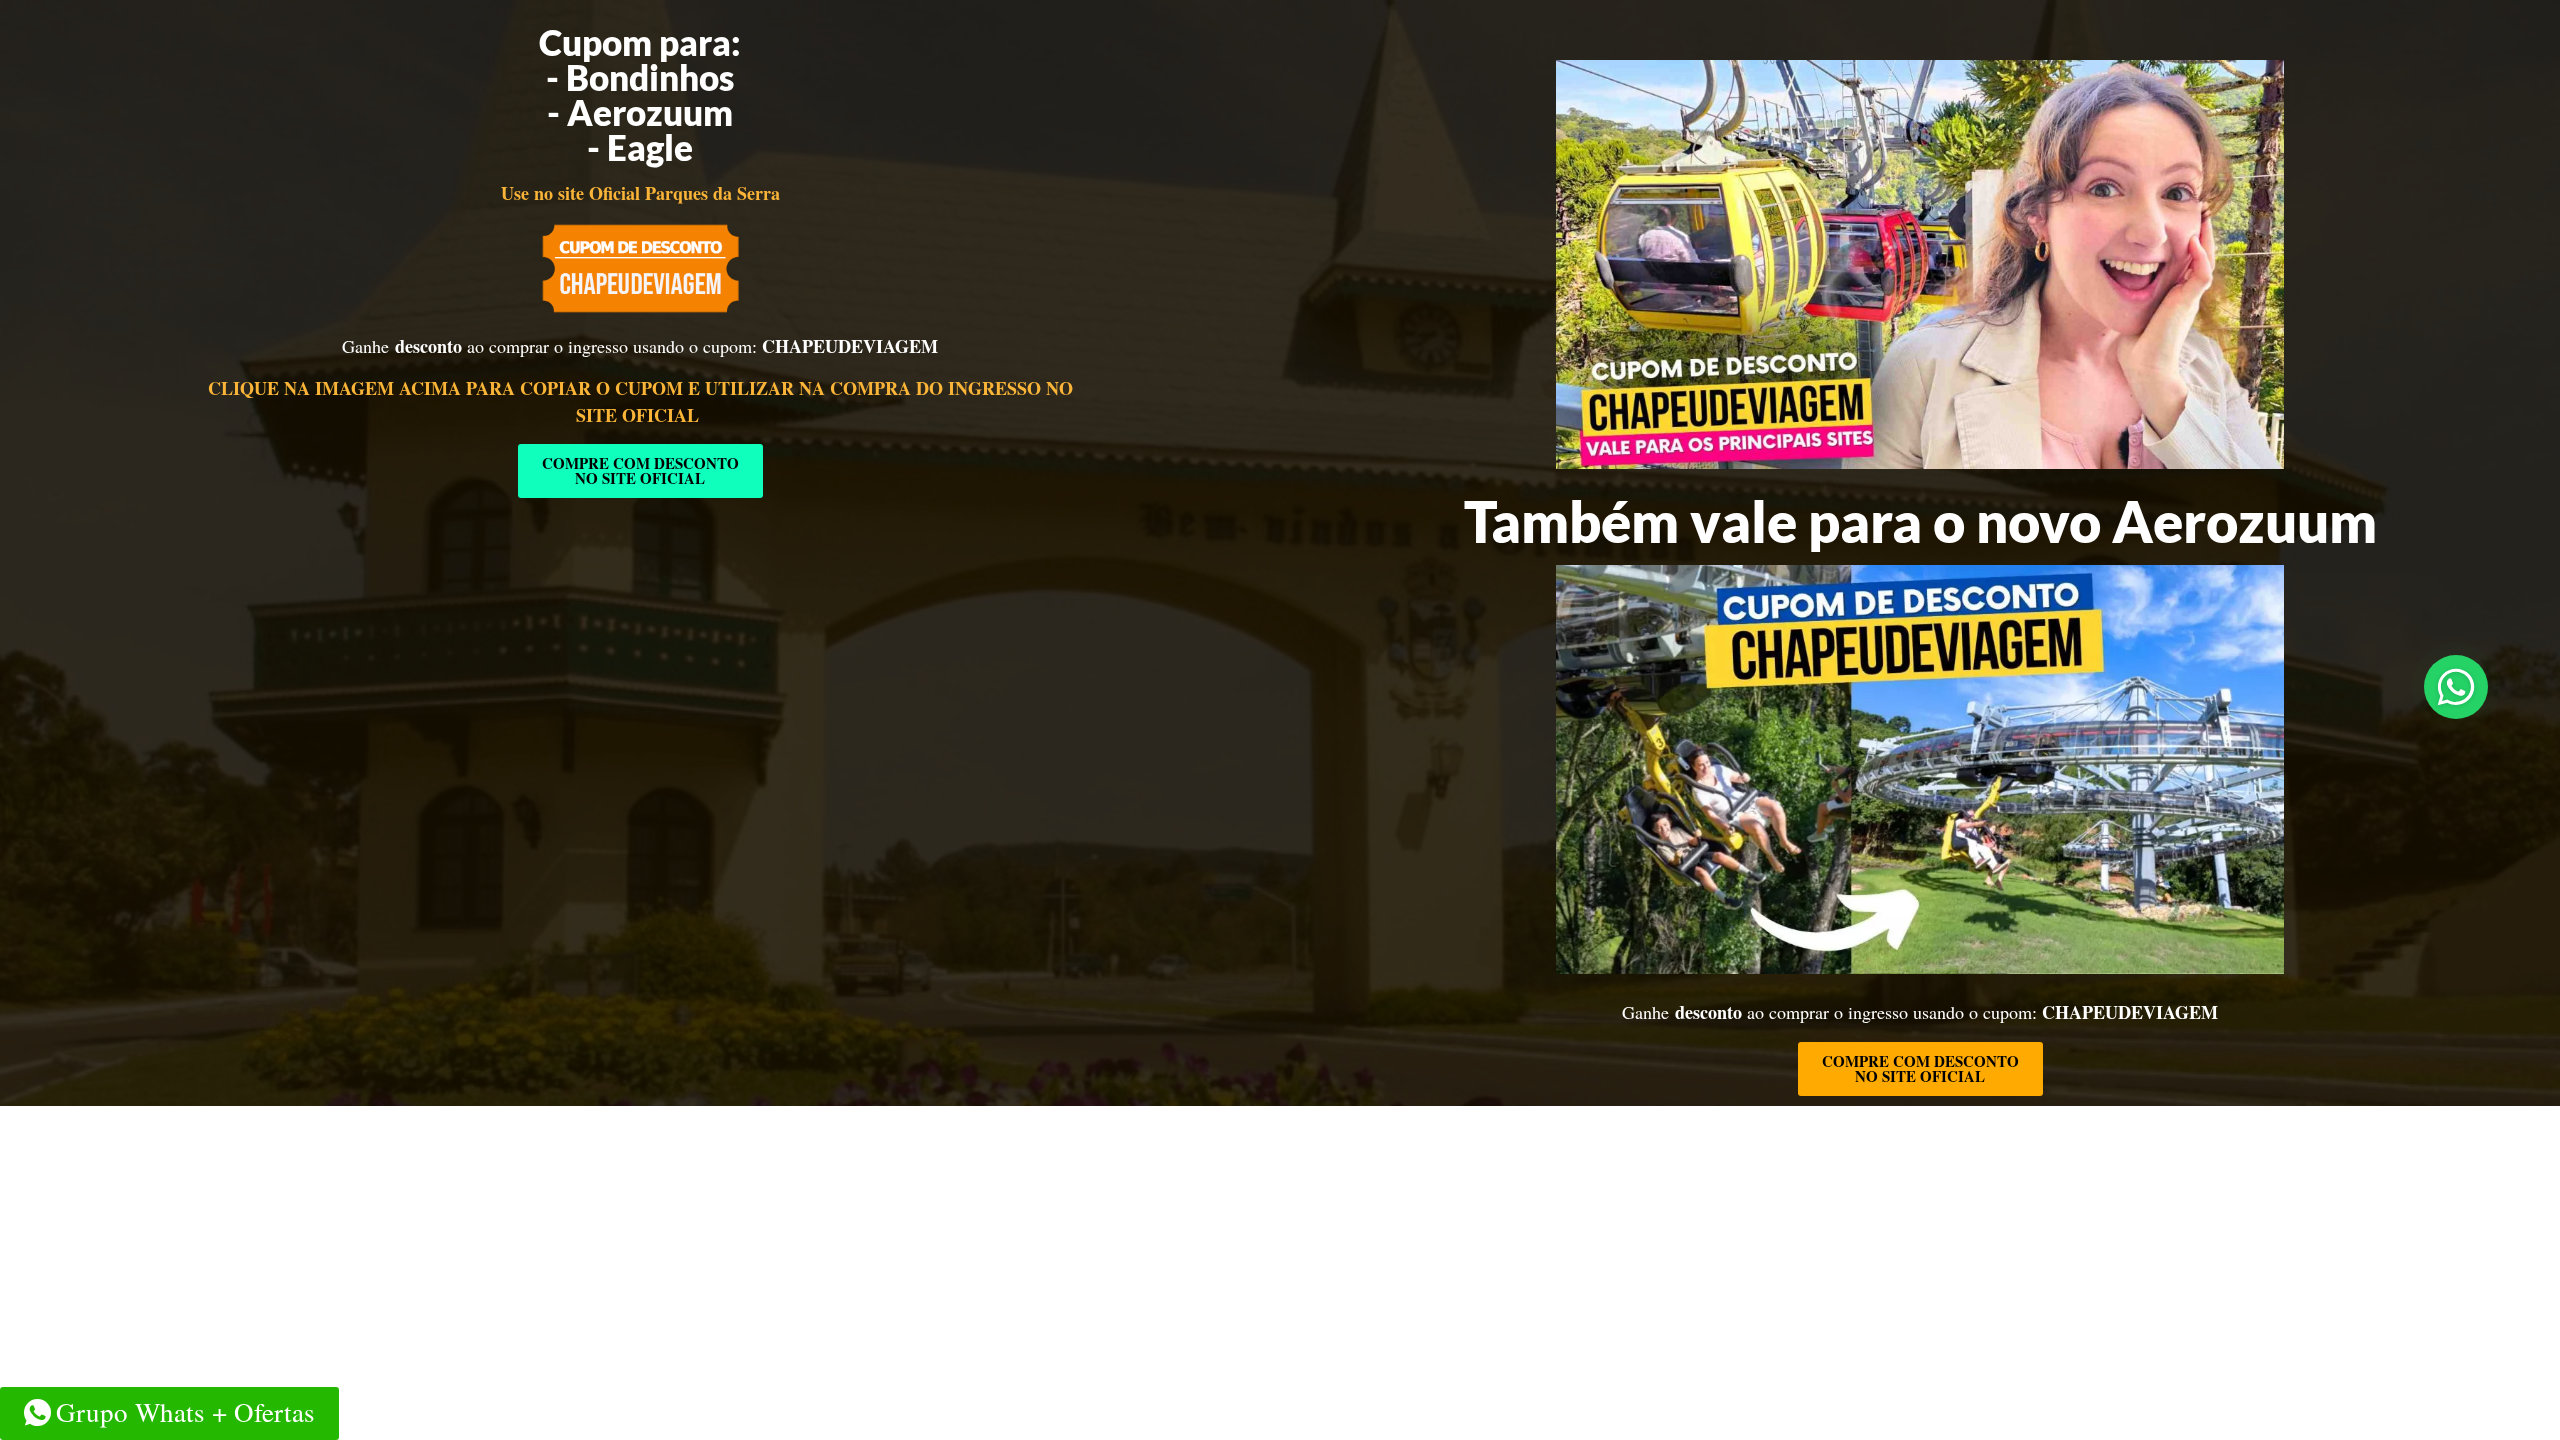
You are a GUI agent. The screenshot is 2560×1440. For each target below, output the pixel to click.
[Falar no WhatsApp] (2456, 687)
